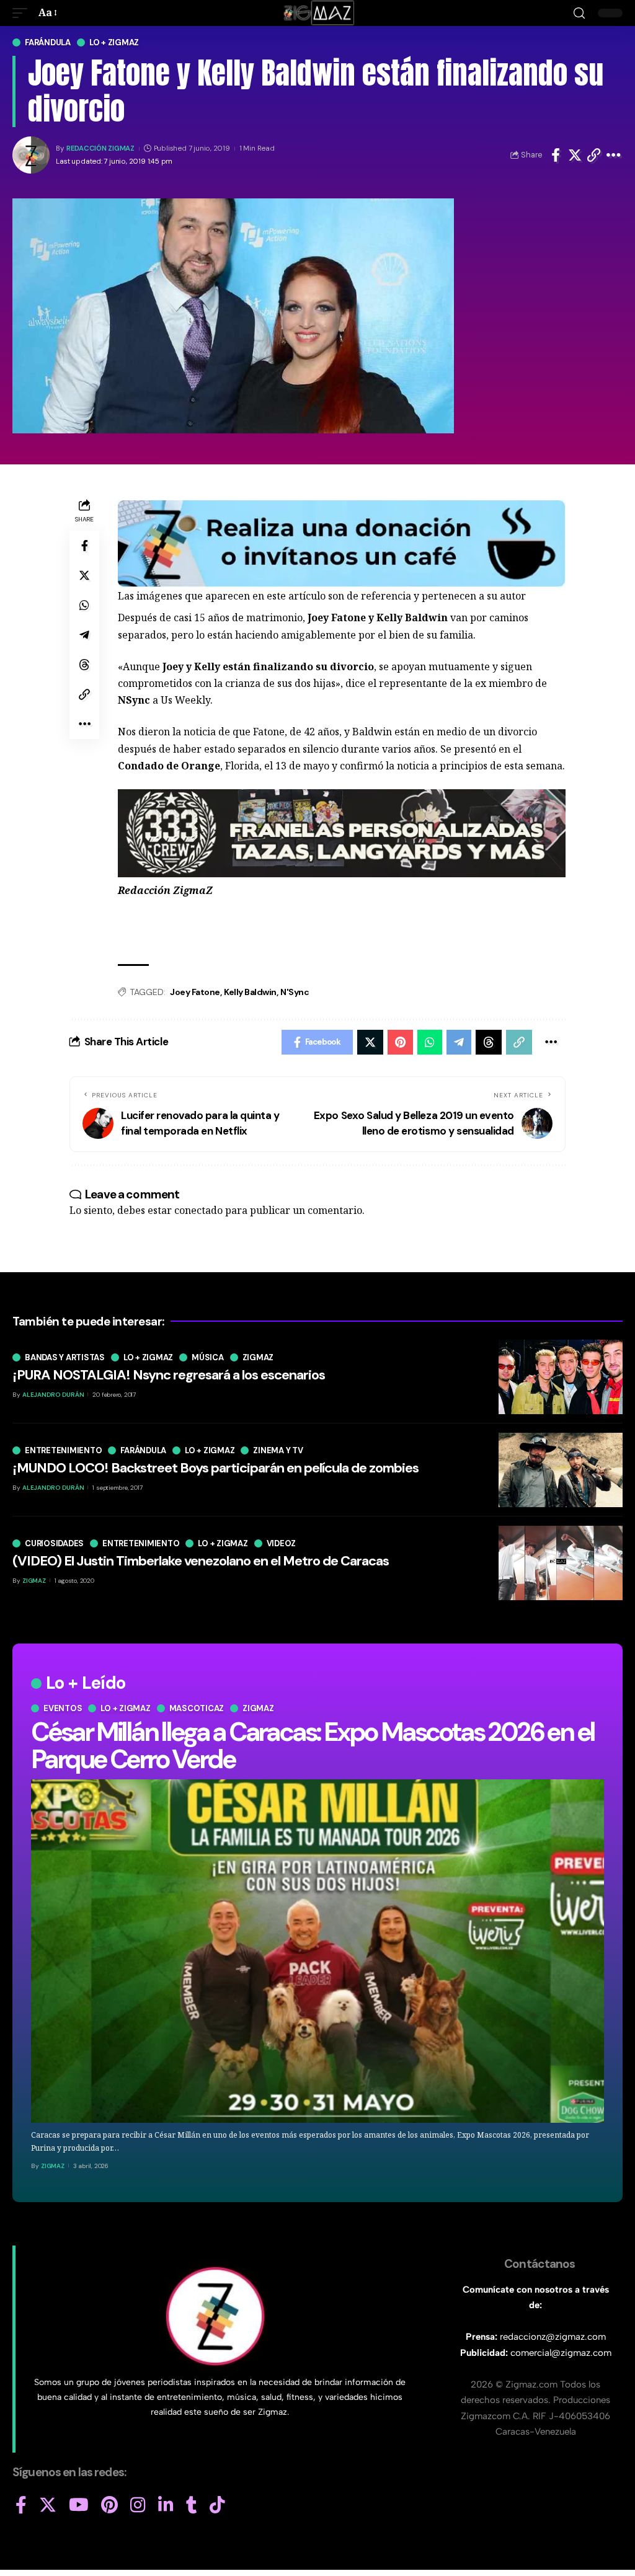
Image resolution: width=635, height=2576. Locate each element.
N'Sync (295, 992)
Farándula (48, 42)
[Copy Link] (594, 155)
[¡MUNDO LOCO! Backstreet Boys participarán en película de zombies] (561, 1470)
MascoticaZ (197, 1708)
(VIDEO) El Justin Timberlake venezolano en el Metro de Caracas (201, 1561)
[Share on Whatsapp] (84, 605)
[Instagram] (138, 2505)
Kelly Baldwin (250, 992)
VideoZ (282, 1543)
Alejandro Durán (53, 1395)
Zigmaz (258, 1708)
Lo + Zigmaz (114, 42)
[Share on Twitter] (575, 155)
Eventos (63, 1708)
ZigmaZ (53, 2166)
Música (208, 1357)
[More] (614, 155)
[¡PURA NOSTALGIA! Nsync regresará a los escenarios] (561, 1377)
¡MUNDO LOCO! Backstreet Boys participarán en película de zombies (215, 1468)
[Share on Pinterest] (400, 1042)
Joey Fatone (195, 992)
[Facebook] (21, 2505)
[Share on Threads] (84, 665)
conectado (198, 1210)
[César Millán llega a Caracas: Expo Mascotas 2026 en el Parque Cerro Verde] (317, 1951)
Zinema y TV (278, 1450)
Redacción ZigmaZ (100, 148)
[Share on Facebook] (556, 155)
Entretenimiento (63, 1450)
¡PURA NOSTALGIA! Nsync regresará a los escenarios (169, 1375)
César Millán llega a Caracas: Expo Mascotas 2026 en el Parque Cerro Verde (313, 1746)
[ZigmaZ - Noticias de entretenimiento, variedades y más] (318, 13)
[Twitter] (48, 2505)
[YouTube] (79, 2505)
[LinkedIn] (166, 2505)
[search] (579, 13)
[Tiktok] (217, 2505)
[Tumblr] (192, 2505)
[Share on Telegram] (84, 635)
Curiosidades (54, 1543)
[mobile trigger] (23, 13)
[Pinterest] (109, 2505)
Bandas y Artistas (65, 1357)
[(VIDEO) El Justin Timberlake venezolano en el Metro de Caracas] (561, 1563)
